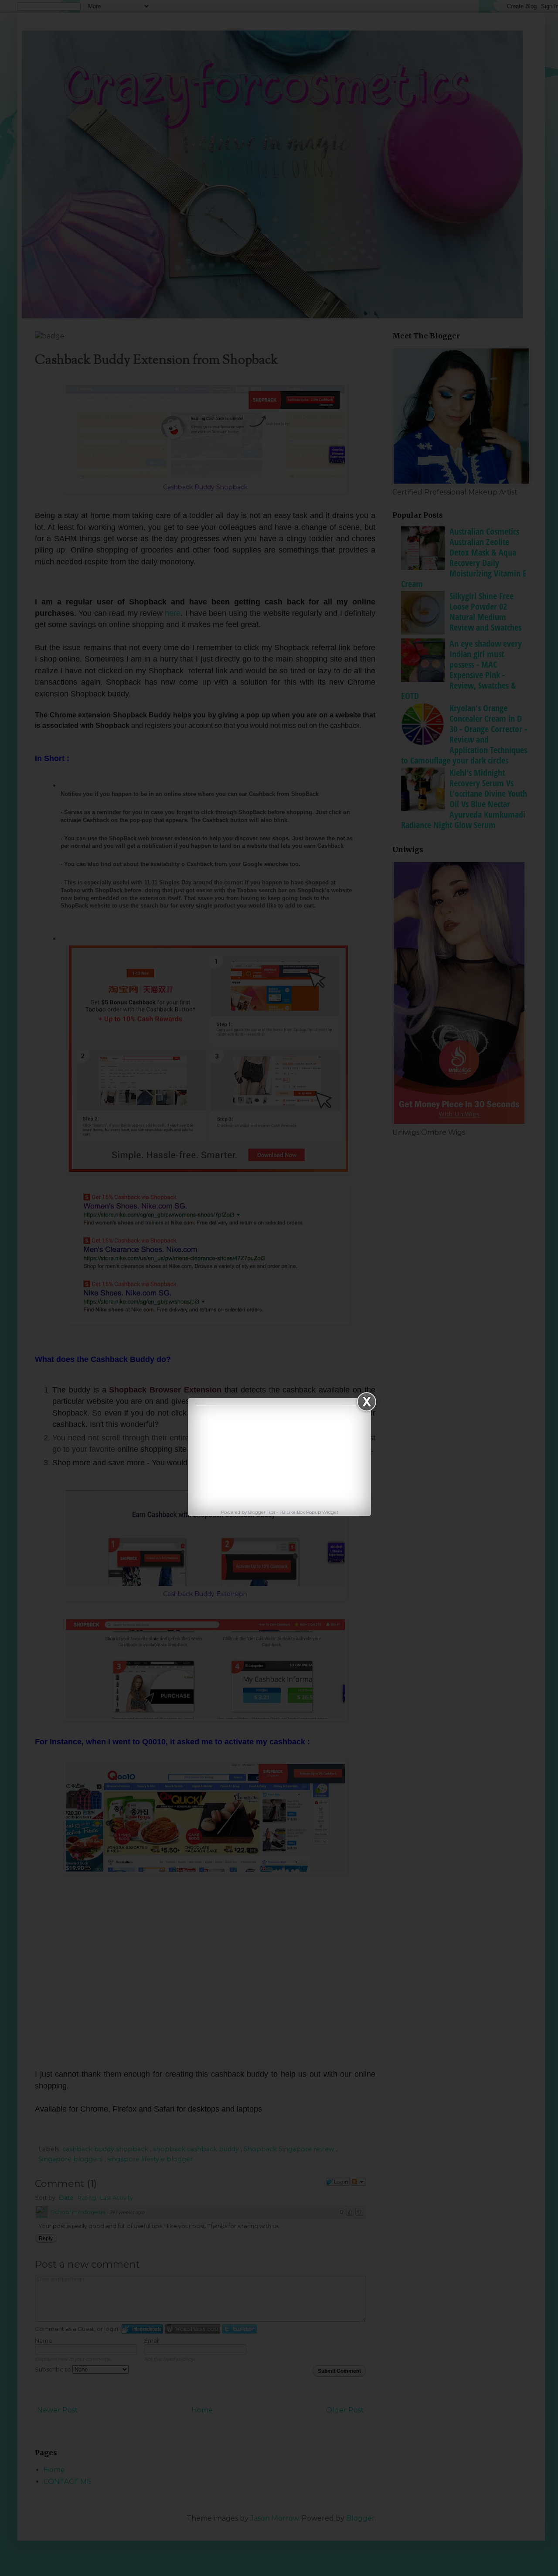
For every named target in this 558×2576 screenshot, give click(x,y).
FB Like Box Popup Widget (309, 1512)
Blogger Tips (262, 1512)
